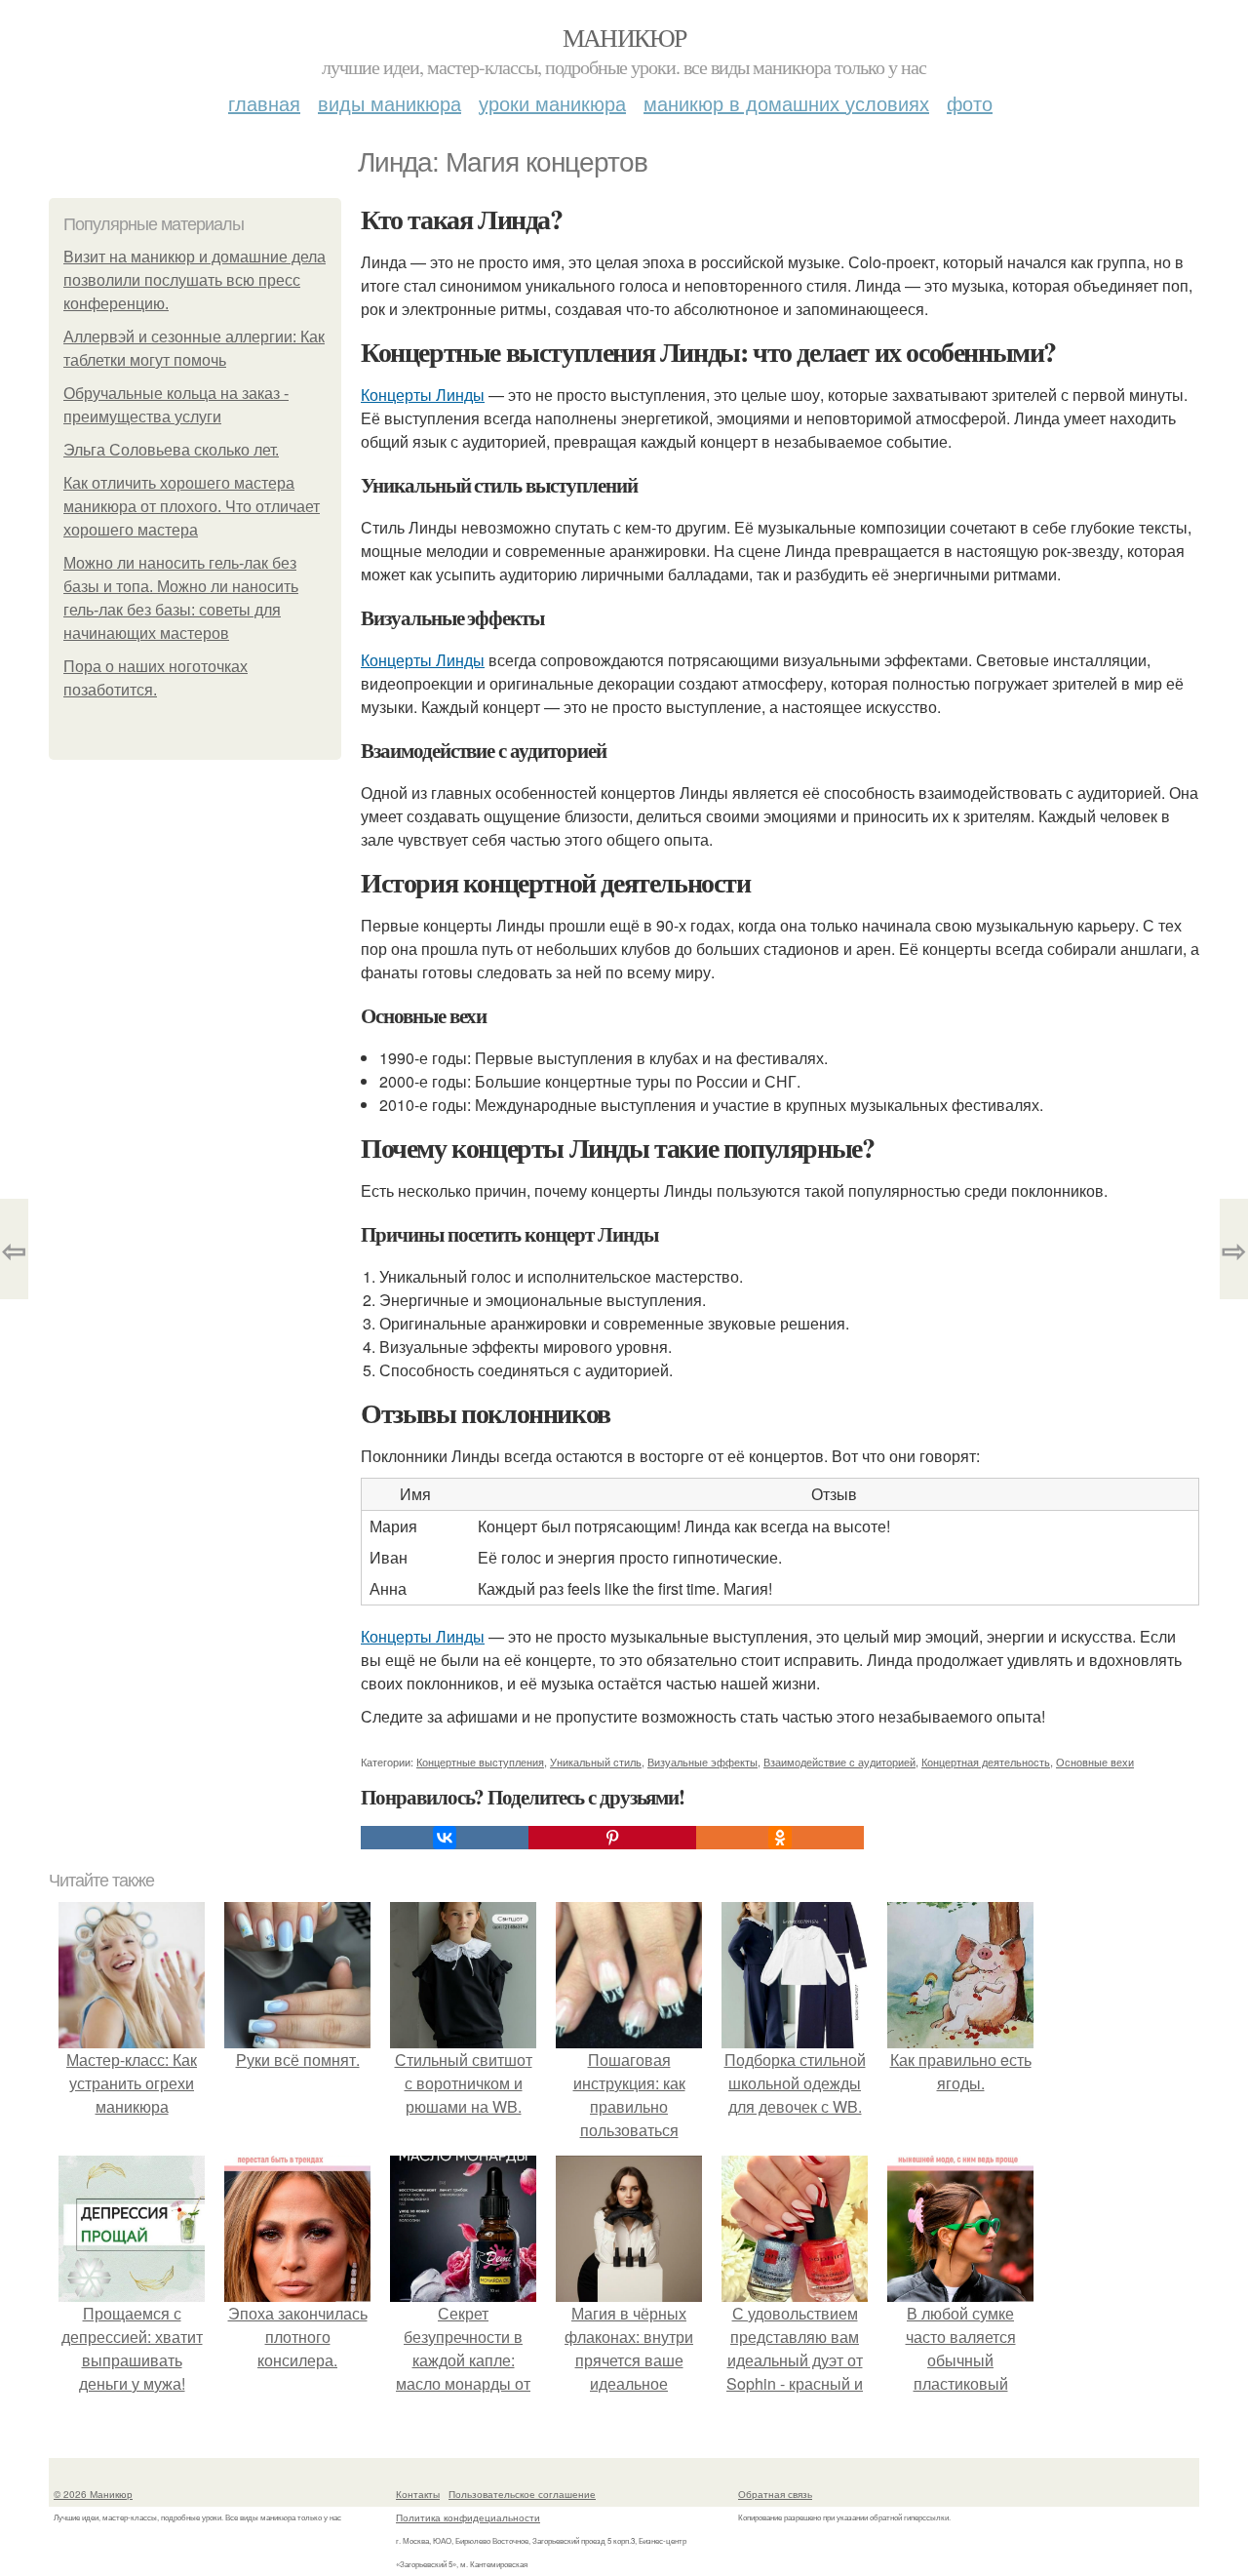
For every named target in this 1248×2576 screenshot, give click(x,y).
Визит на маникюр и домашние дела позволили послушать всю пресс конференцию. (195, 280)
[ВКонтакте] (445, 1838)
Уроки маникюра (552, 103)
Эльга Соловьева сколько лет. (171, 450)
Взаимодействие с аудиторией (839, 1762)
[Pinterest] (612, 1838)
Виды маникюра (390, 103)
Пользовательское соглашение (522, 2494)
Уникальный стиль (596, 1762)
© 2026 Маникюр (93, 2494)
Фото (970, 103)
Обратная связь (775, 2494)
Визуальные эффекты (702, 1762)
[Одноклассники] (780, 1838)
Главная (264, 103)
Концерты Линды (423, 395)
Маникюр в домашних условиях (786, 103)
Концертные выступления (480, 1762)
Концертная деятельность (986, 1762)
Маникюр (624, 37)
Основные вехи (1095, 1762)
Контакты (418, 2494)
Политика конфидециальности (468, 2517)
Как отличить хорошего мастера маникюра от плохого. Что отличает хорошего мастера (192, 507)
